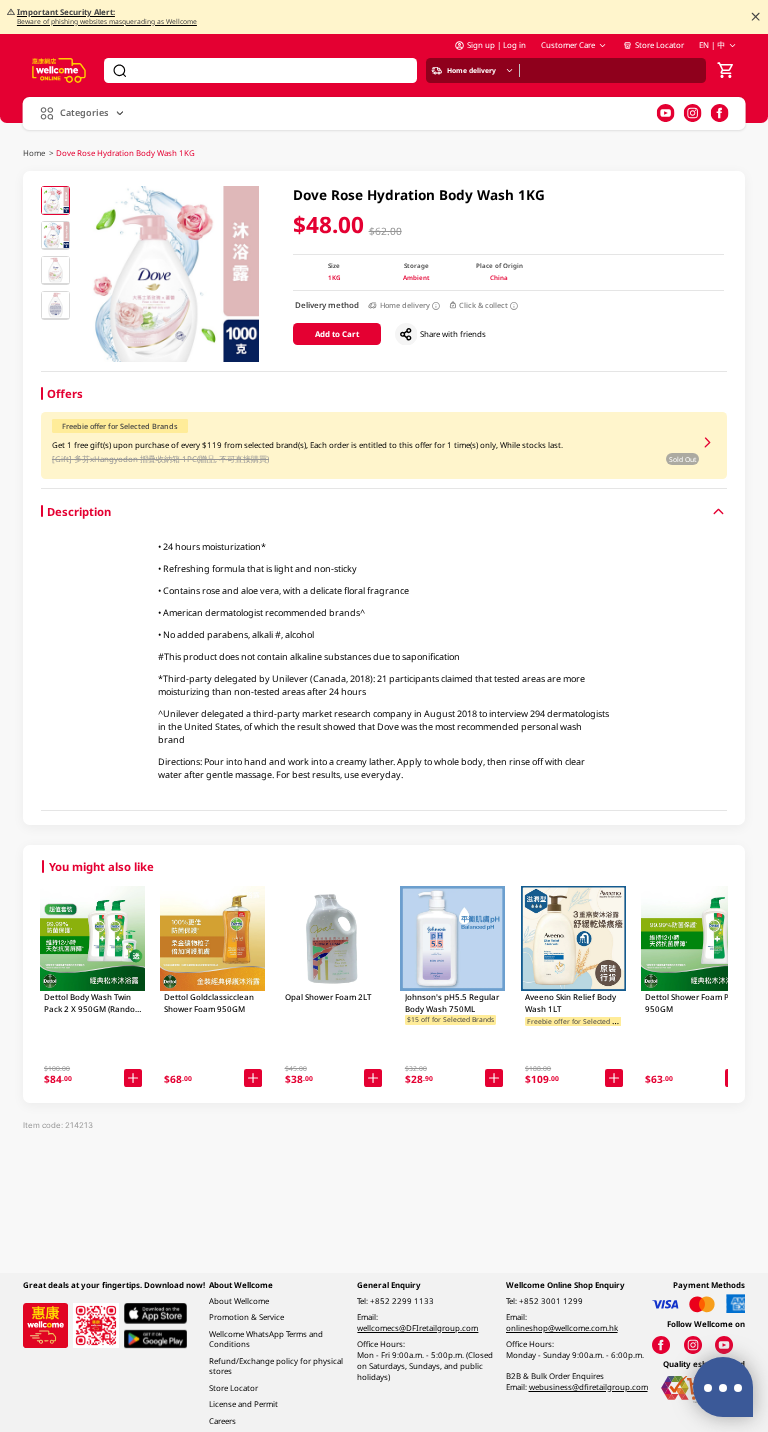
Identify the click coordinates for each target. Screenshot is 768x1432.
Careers (222, 1421)
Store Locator (659, 45)
